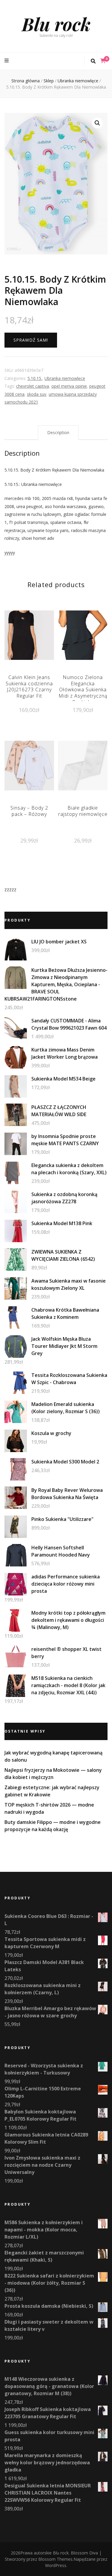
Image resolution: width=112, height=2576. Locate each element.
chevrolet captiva (33, 386)
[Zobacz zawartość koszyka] (103, 61)
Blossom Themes (55, 2559)
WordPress (56, 2565)
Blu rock (56, 24)
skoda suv (37, 394)
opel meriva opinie (69, 386)
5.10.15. (35, 378)
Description (58, 432)
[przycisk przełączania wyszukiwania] (93, 61)
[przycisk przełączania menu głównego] (7, 61)
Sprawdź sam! (31, 340)
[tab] (58, 433)
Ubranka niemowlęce (65, 378)
